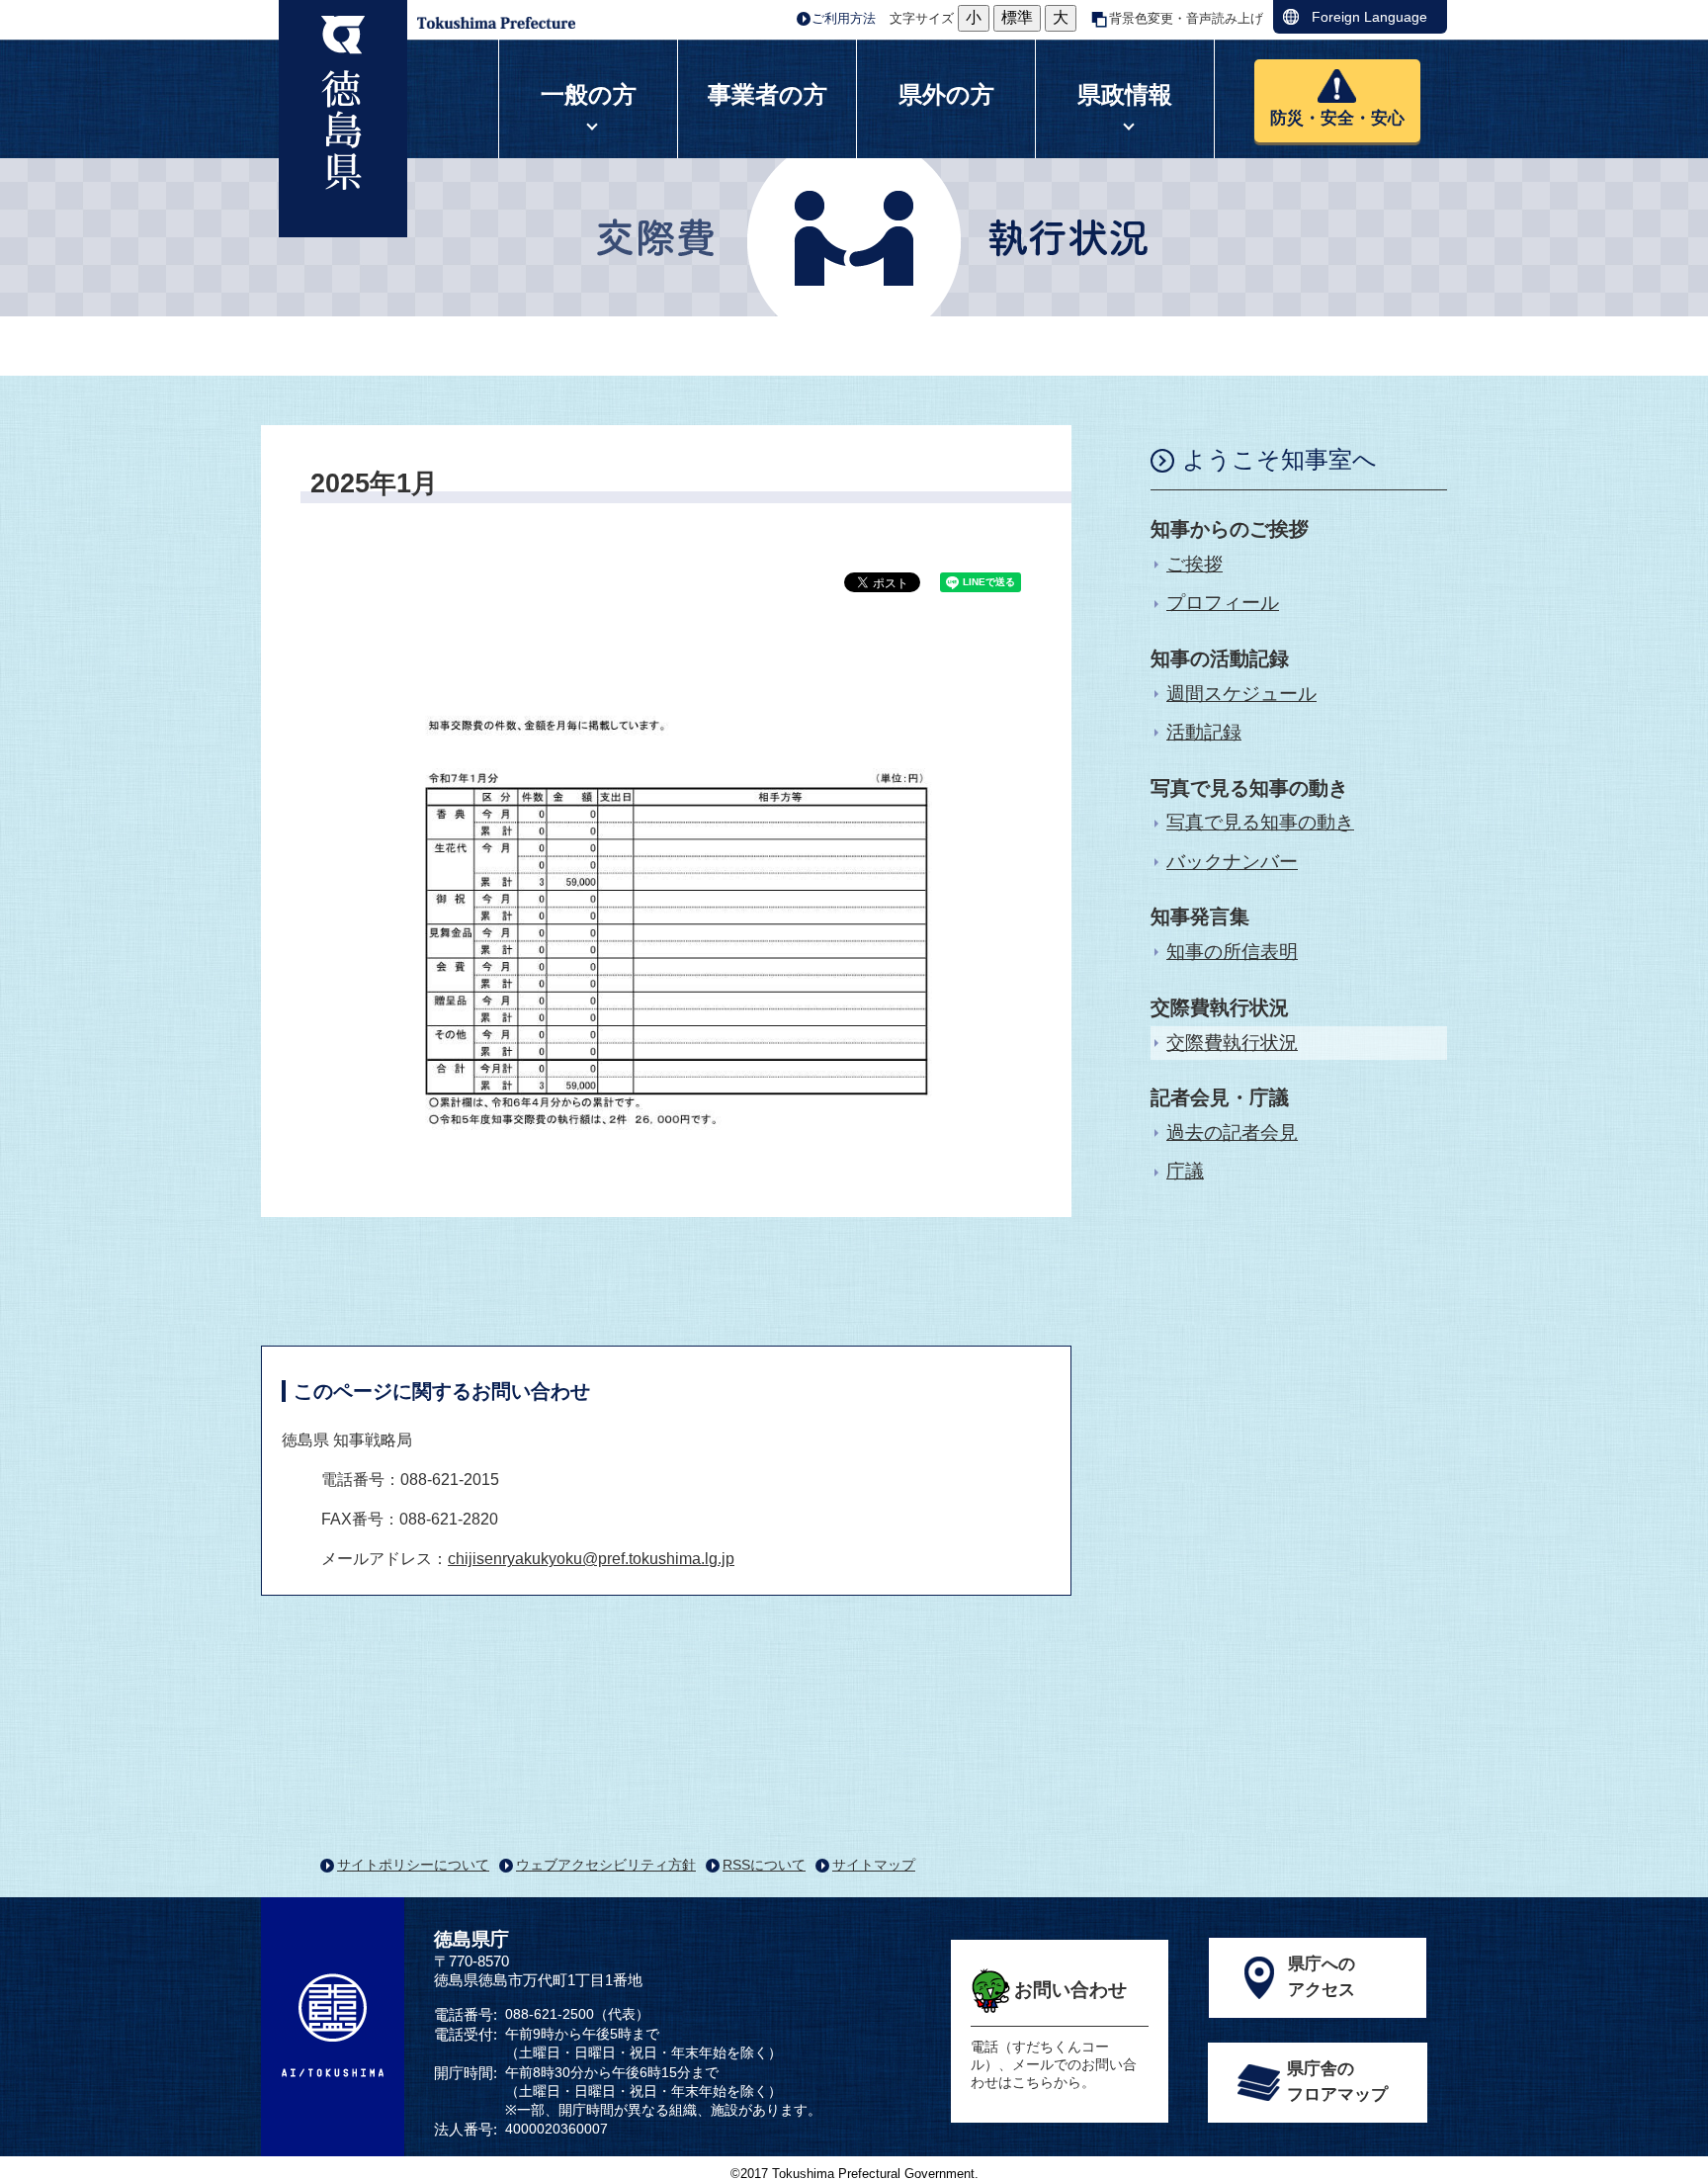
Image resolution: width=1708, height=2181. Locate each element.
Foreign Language (1369, 17)
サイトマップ (874, 1865)
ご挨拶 (1195, 564)
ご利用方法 (844, 18)
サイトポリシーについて (413, 1865)
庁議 (1185, 1171)
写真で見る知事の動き (1260, 822)
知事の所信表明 (1232, 952)
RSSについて (764, 1865)
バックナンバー (1232, 862)
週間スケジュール (1241, 694)
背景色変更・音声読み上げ (1186, 18)
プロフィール (1223, 603)
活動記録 (1204, 732)
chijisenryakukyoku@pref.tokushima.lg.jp (591, 1559)
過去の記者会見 (1232, 1133)
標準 (1017, 17)
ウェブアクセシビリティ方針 (606, 1865)
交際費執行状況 (1232, 1043)
